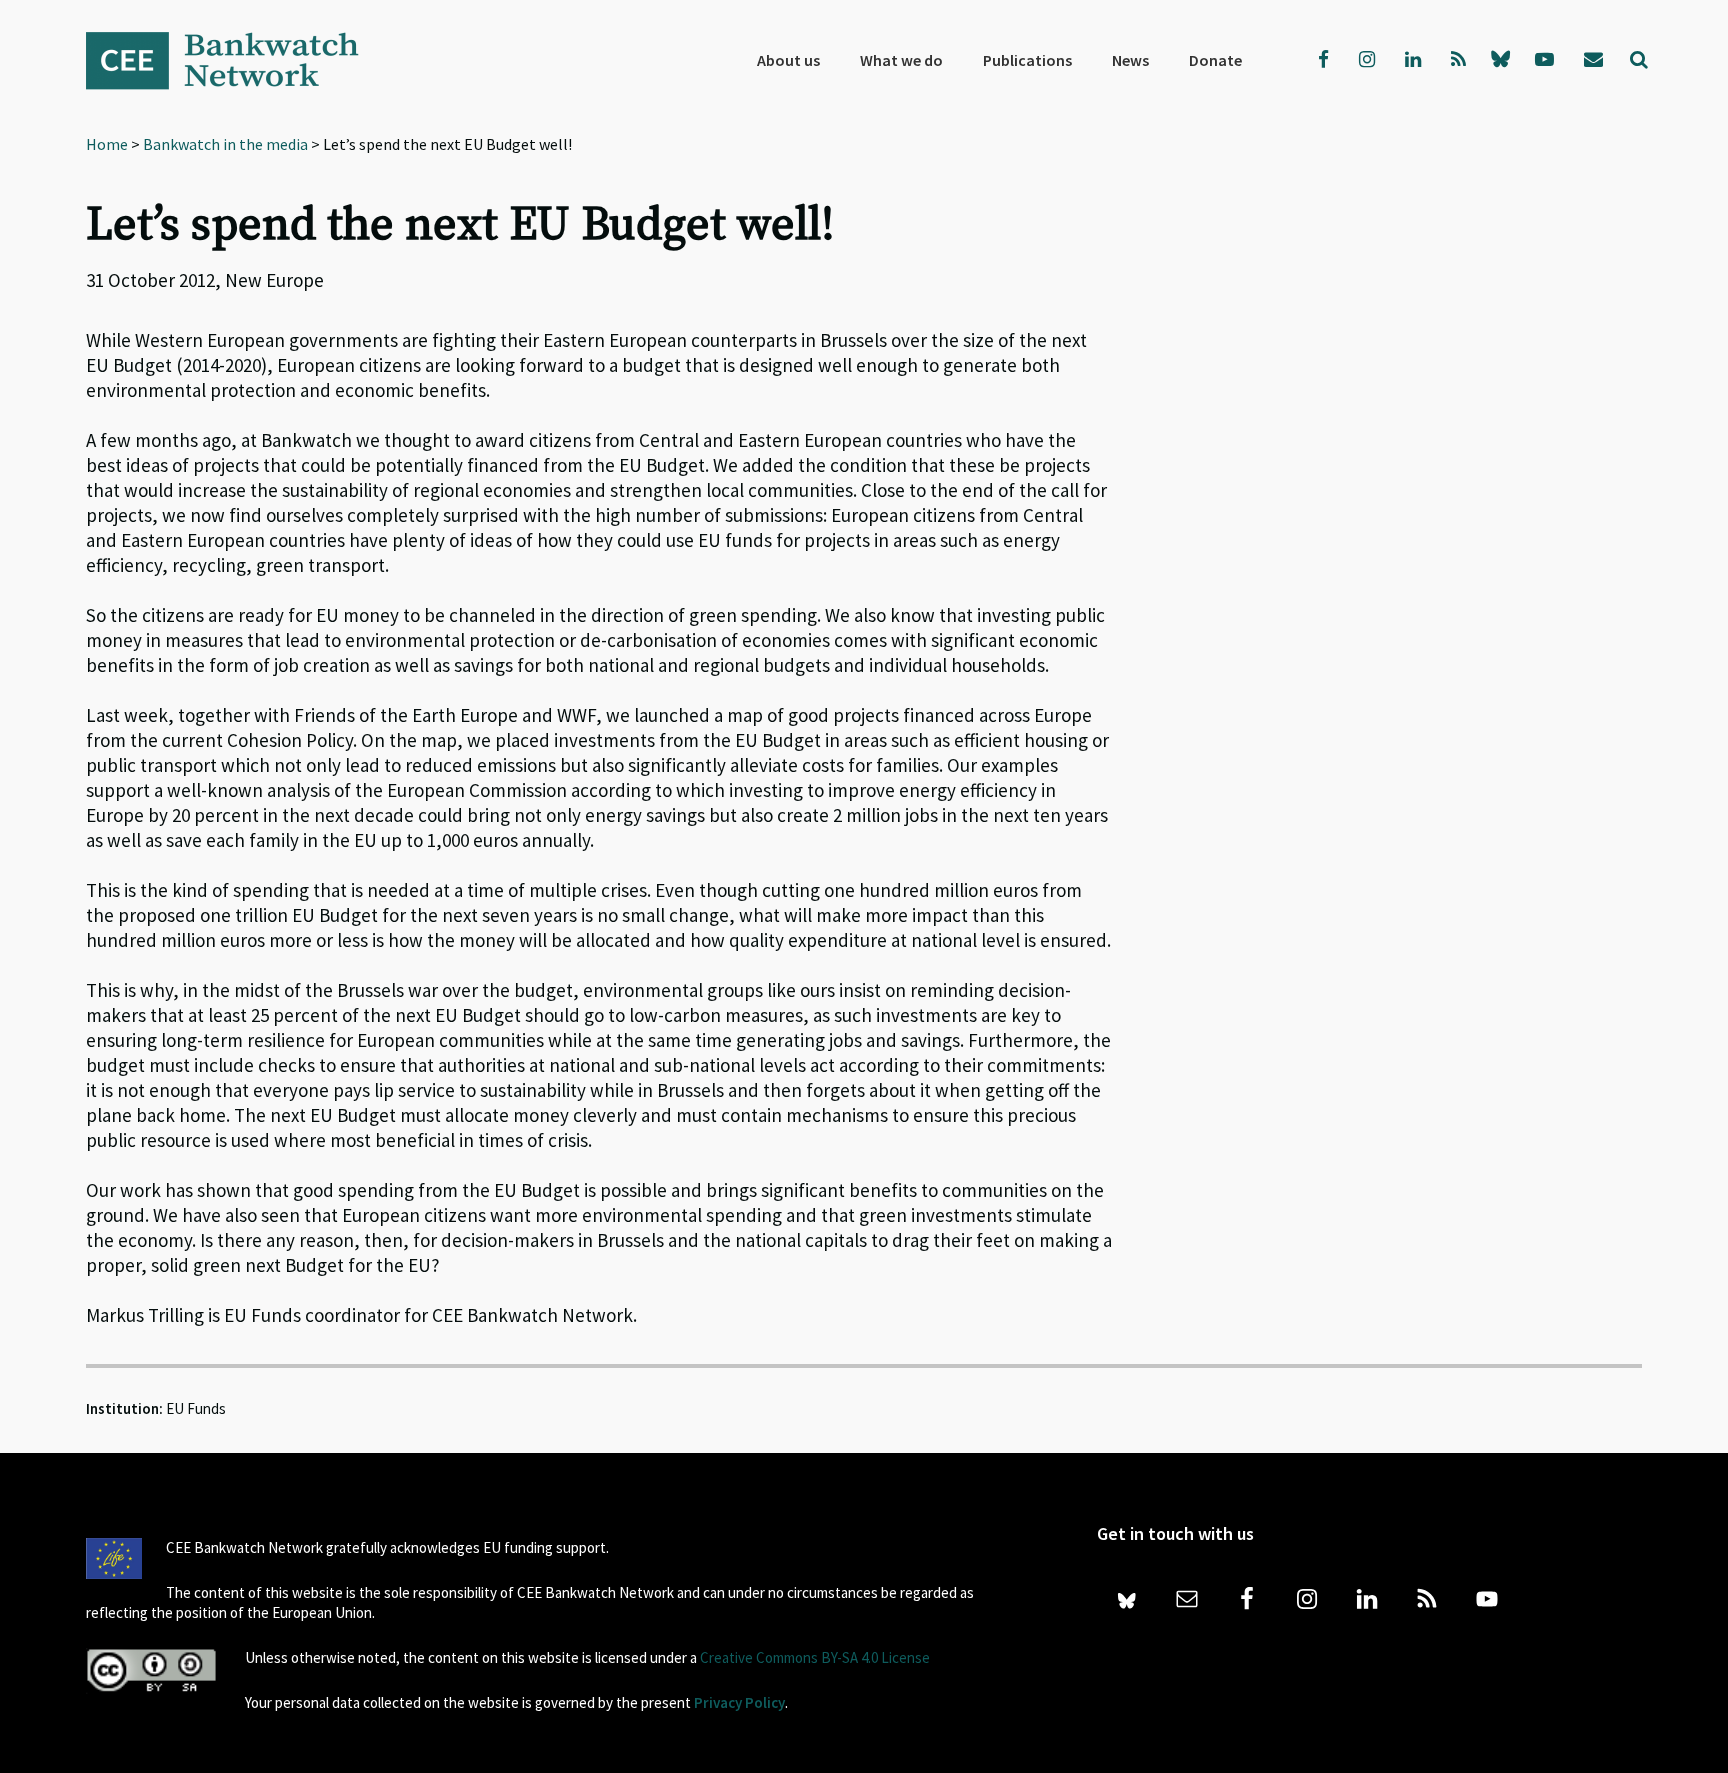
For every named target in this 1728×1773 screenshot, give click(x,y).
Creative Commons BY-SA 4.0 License (815, 1657)
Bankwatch (236, 60)
